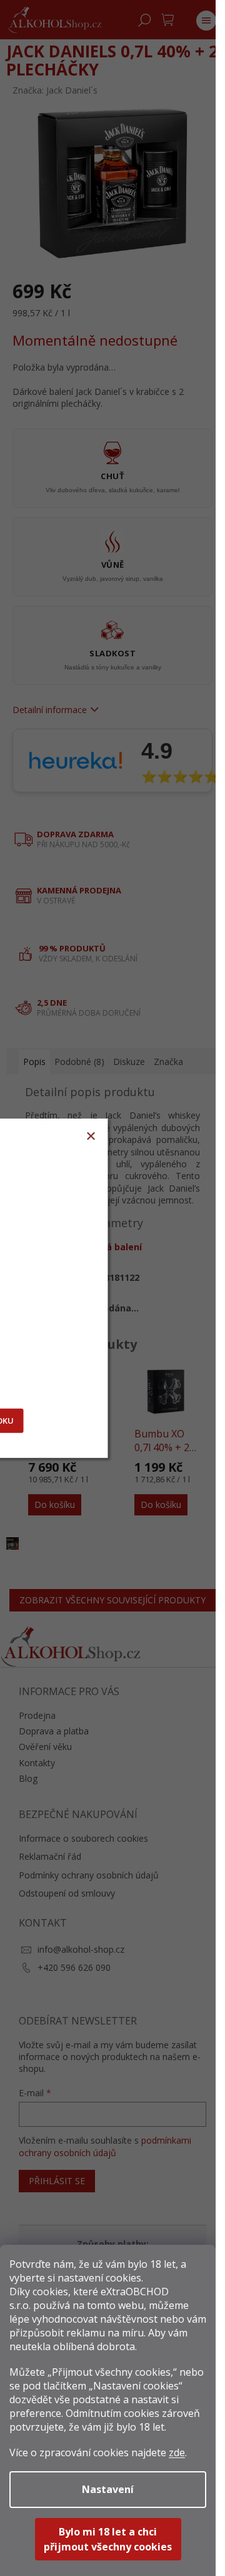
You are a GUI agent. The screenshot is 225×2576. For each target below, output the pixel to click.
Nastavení (108, 2489)
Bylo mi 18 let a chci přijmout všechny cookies (108, 2539)
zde (177, 2452)
